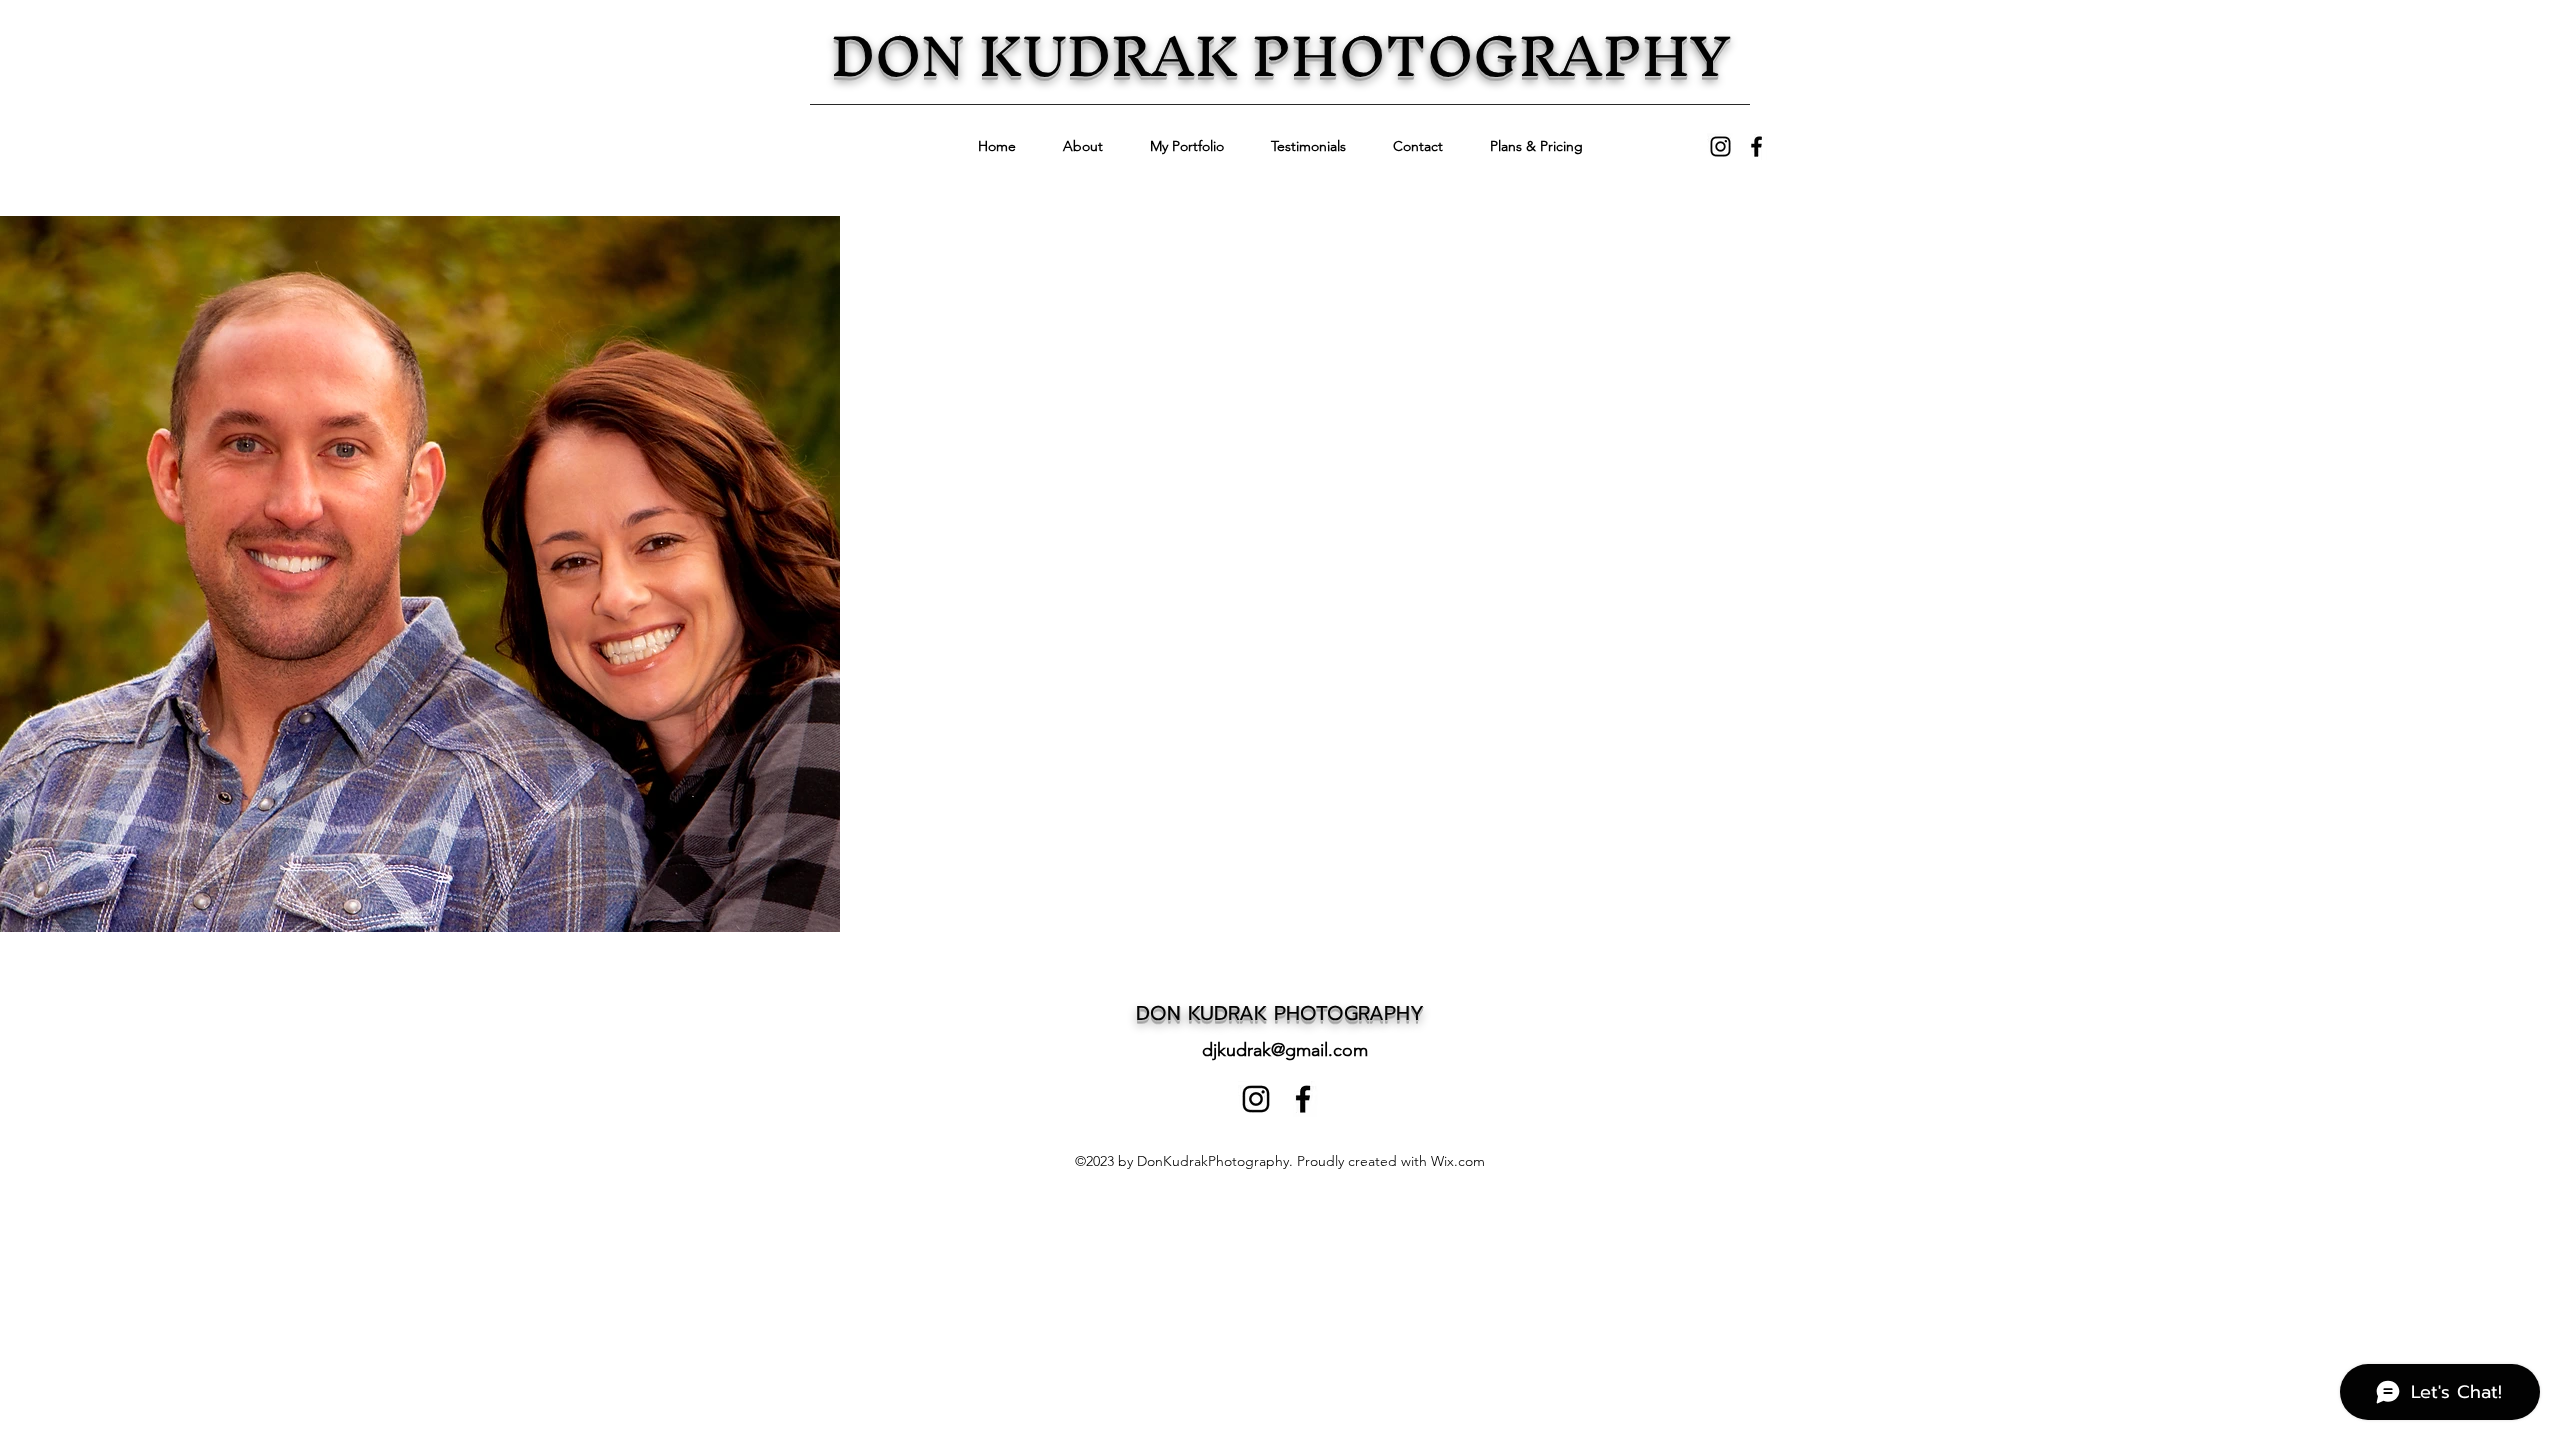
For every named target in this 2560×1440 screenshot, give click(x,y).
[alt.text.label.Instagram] (1720, 146)
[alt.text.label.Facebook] (1756, 146)
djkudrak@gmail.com (1285, 1050)
